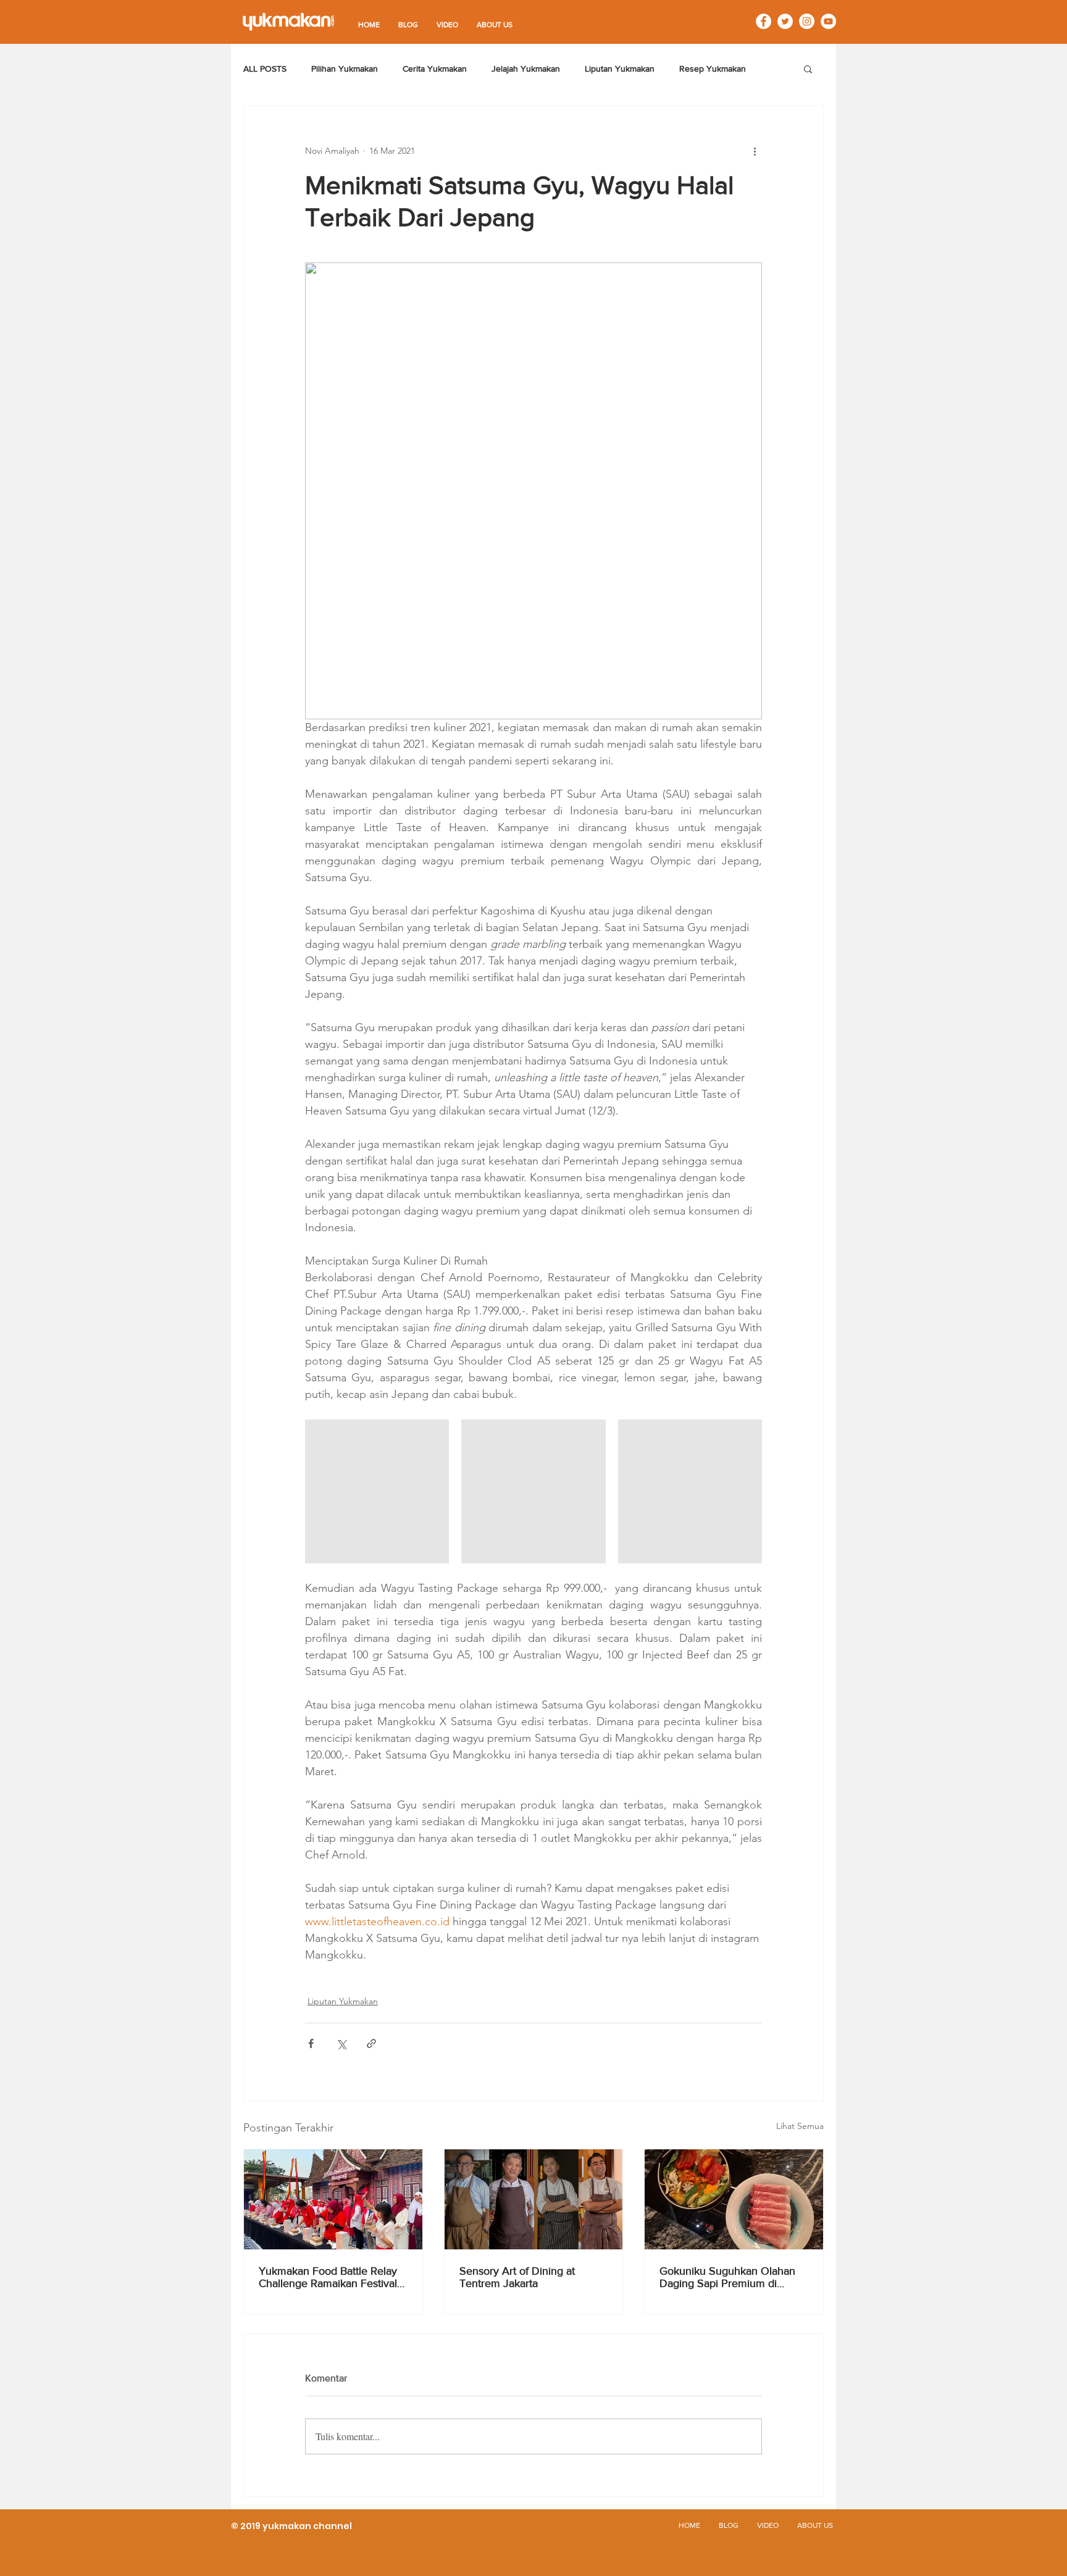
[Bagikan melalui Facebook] (311, 2043)
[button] (808, 69)
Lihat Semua (800, 2126)
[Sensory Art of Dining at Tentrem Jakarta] (534, 2199)
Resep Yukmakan (713, 69)
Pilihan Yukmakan (345, 69)
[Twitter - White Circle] (785, 21)
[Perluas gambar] (377, 1491)
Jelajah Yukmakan (526, 69)
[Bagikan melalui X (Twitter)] (341, 2043)
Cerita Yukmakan (435, 69)
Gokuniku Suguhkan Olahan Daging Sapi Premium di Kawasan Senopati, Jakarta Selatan (727, 2277)
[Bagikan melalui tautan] (371, 2043)
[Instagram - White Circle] (807, 21)
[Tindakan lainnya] (755, 151)
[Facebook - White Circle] (764, 21)
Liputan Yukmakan (620, 69)
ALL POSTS (265, 69)
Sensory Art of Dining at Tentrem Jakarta (517, 2277)
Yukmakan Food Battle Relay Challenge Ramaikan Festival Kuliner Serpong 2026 (328, 2277)
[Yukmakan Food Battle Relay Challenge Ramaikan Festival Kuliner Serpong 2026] (333, 2199)
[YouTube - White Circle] (828, 21)
